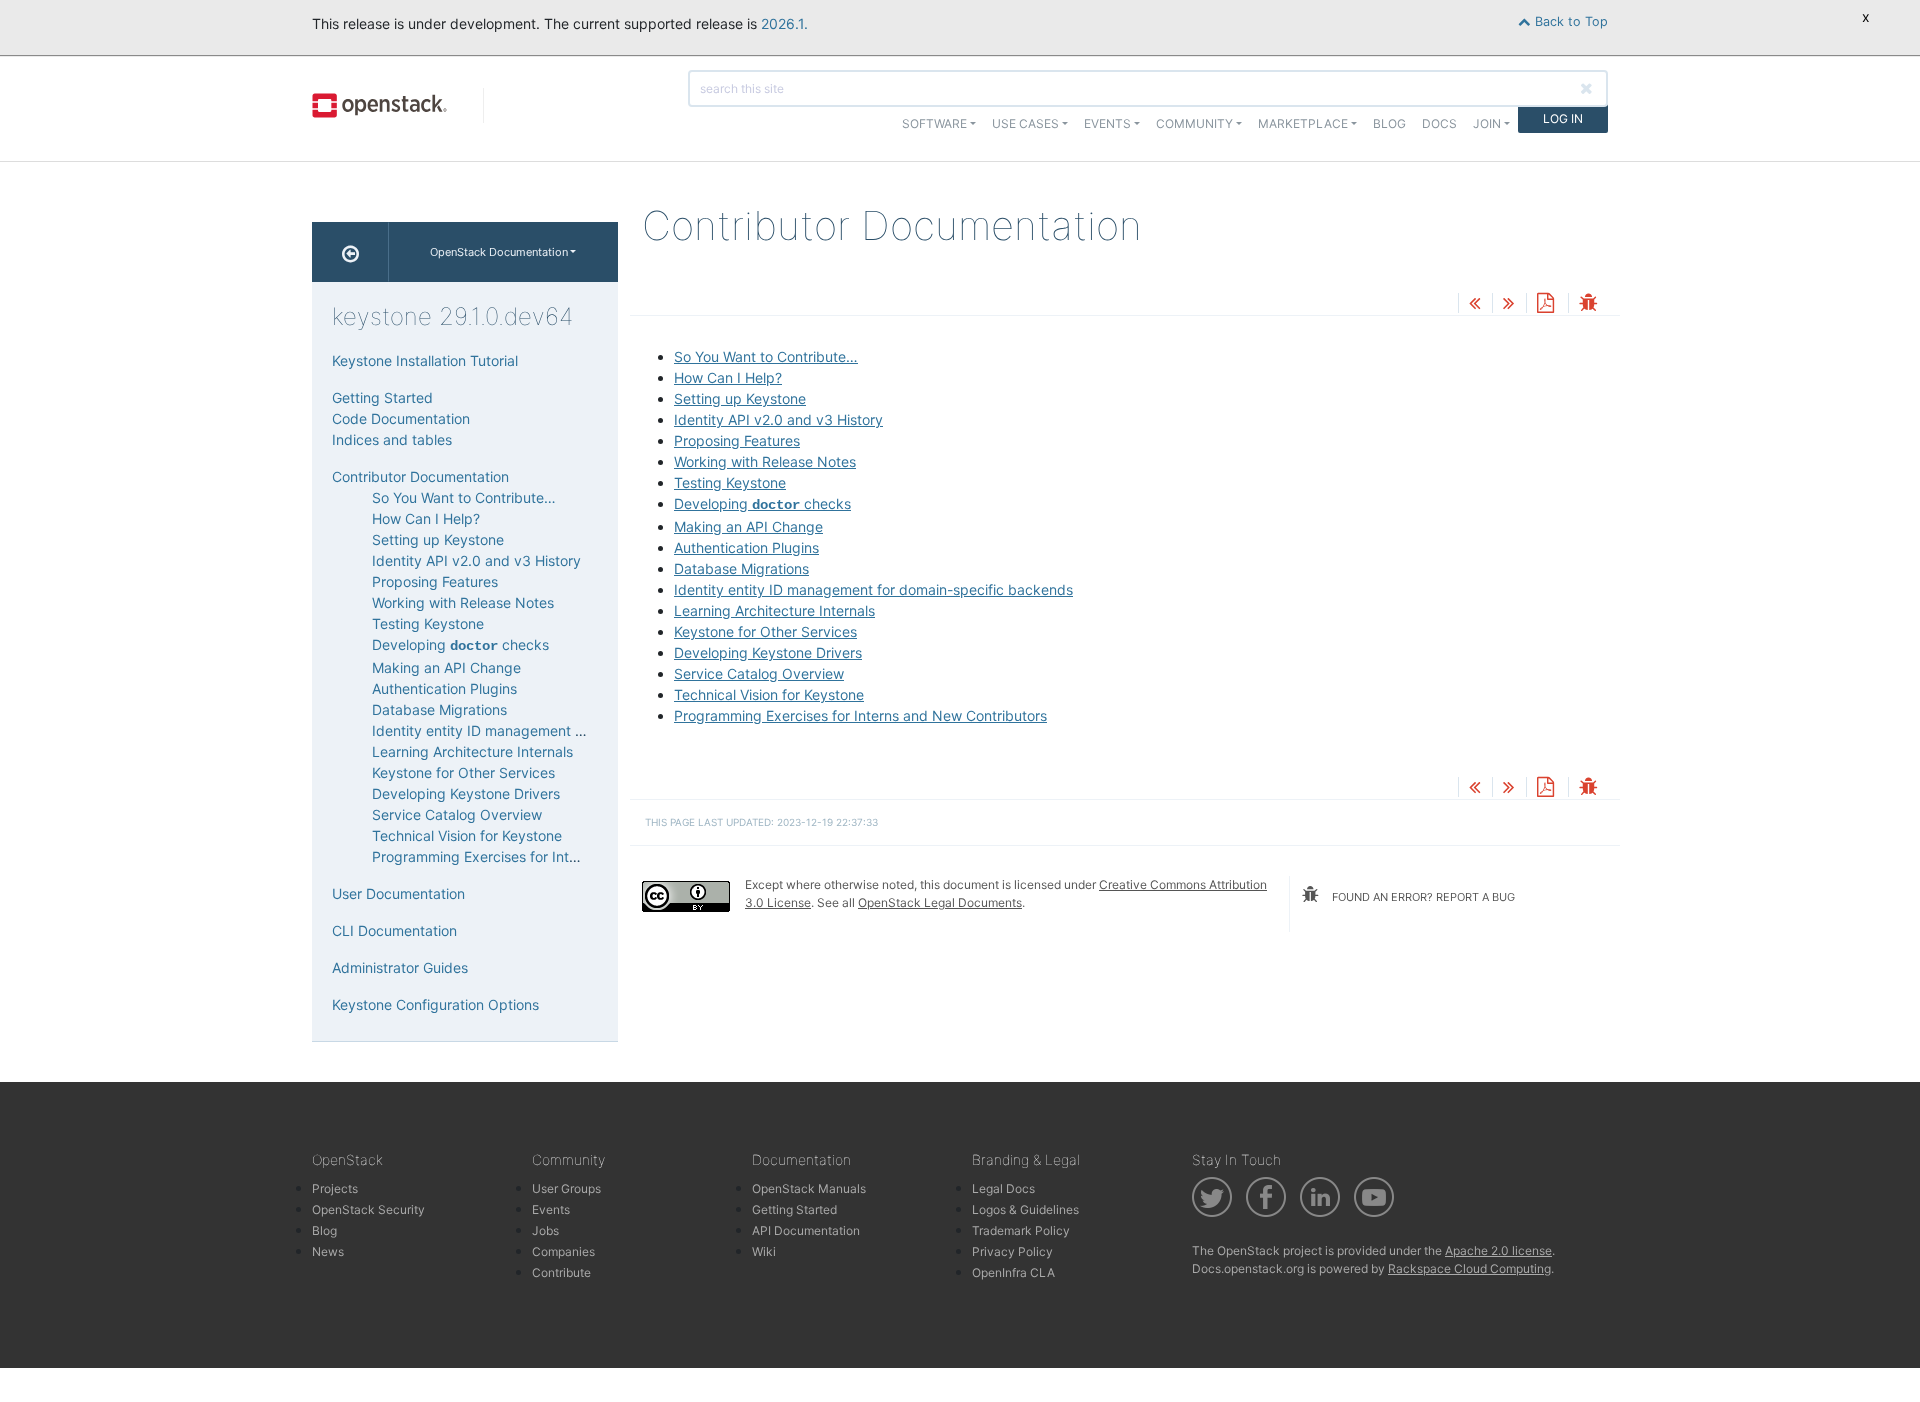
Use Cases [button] (1025, 123)
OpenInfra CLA (1013, 1272)
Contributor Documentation (420, 476)
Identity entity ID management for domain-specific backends (873, 589)
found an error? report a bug (1422, 897)
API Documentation (806, 1230)
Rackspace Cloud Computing (1469, 1268)
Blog (1389, 123)
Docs (1439, 123)
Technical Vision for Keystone (769, 694)
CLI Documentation (394, 930)
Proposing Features (737, 440)
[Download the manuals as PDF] (1545, 304)
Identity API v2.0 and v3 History (778, 419)
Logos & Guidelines (1025, 1209)
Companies (563, 1251)
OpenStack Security (368, 1209)
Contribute (561, 1272)
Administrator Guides (400, 967)
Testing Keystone (730, 482)
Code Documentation (401, 418)
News (328, 1251)
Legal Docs (1003, 1188)
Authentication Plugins (746, 547)
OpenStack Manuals (809, 1188)
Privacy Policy (1012, 1251)
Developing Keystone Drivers (768, 652)
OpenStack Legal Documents (940, 902)
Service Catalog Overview (759, 673)
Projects (335, 1188)
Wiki (764, 1251)
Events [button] (1107, 123)
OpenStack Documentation (499, 252)
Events (551, 1209)
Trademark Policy (1021, 1230)
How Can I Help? (728, 377)
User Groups (566, 1188)
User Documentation (398, 893)
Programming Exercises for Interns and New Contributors (860, 715)
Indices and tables (392, 439)
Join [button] (1487, 123)
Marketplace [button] (1303, 123)
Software (934, 123)
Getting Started (382, 397)
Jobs (545, 1230)
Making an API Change (748, 526)
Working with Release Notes (765, 461)
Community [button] (1194, 123)
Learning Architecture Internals (774, 610)
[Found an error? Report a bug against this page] (1588, 304)
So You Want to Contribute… (766, 356)
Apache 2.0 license (1498, 1250)
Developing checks (762, 503)
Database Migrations (741, 568)
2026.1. (784, 23)
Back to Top (1569, 21)
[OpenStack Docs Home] (350, 252)
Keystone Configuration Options (435, 1004)
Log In (1563, 118)
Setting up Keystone (740, 398)
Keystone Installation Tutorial (425, 360)
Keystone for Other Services (765, 631)
